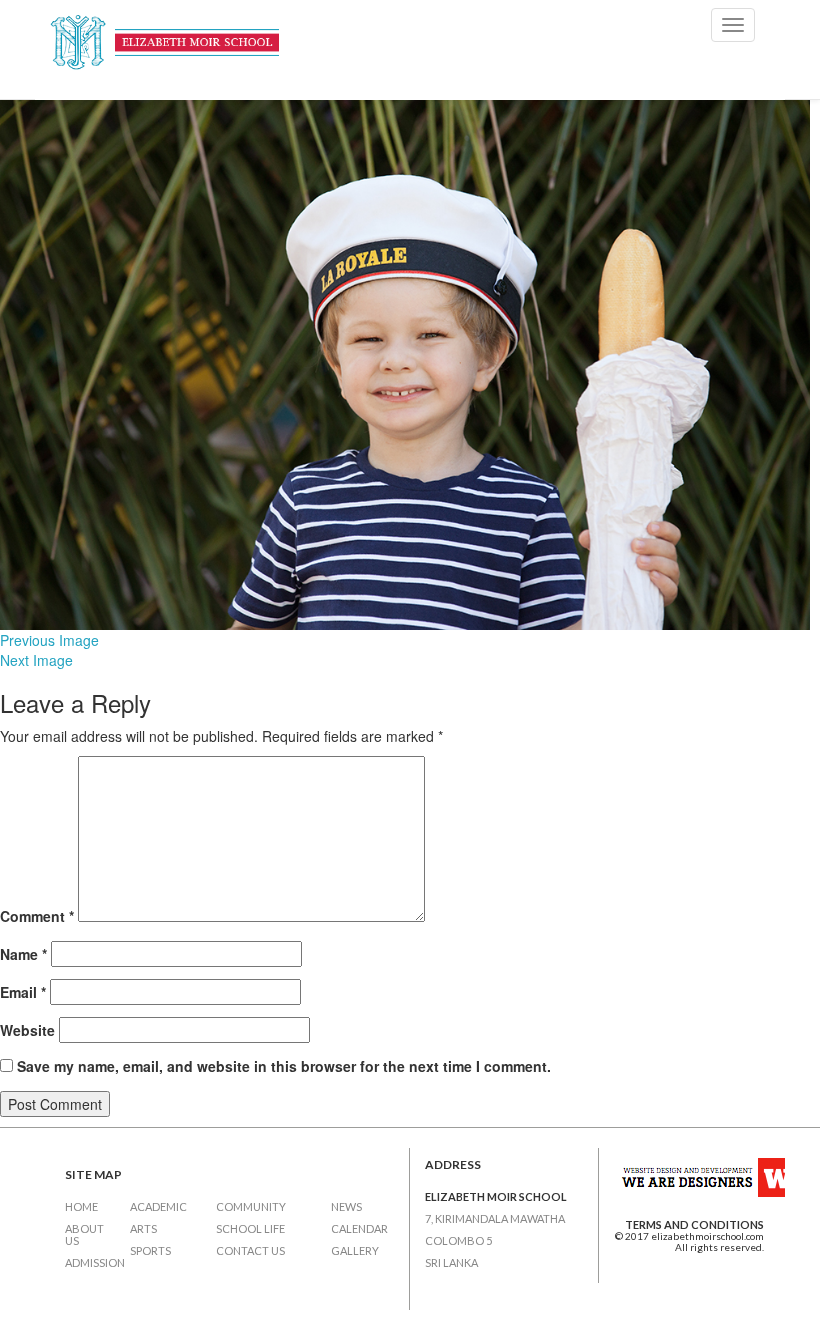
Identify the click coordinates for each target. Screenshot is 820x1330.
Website (27, 1030)
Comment (37, 916)
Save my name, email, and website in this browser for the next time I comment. (284, 1066)
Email (23, 992)
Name (23, 954)
